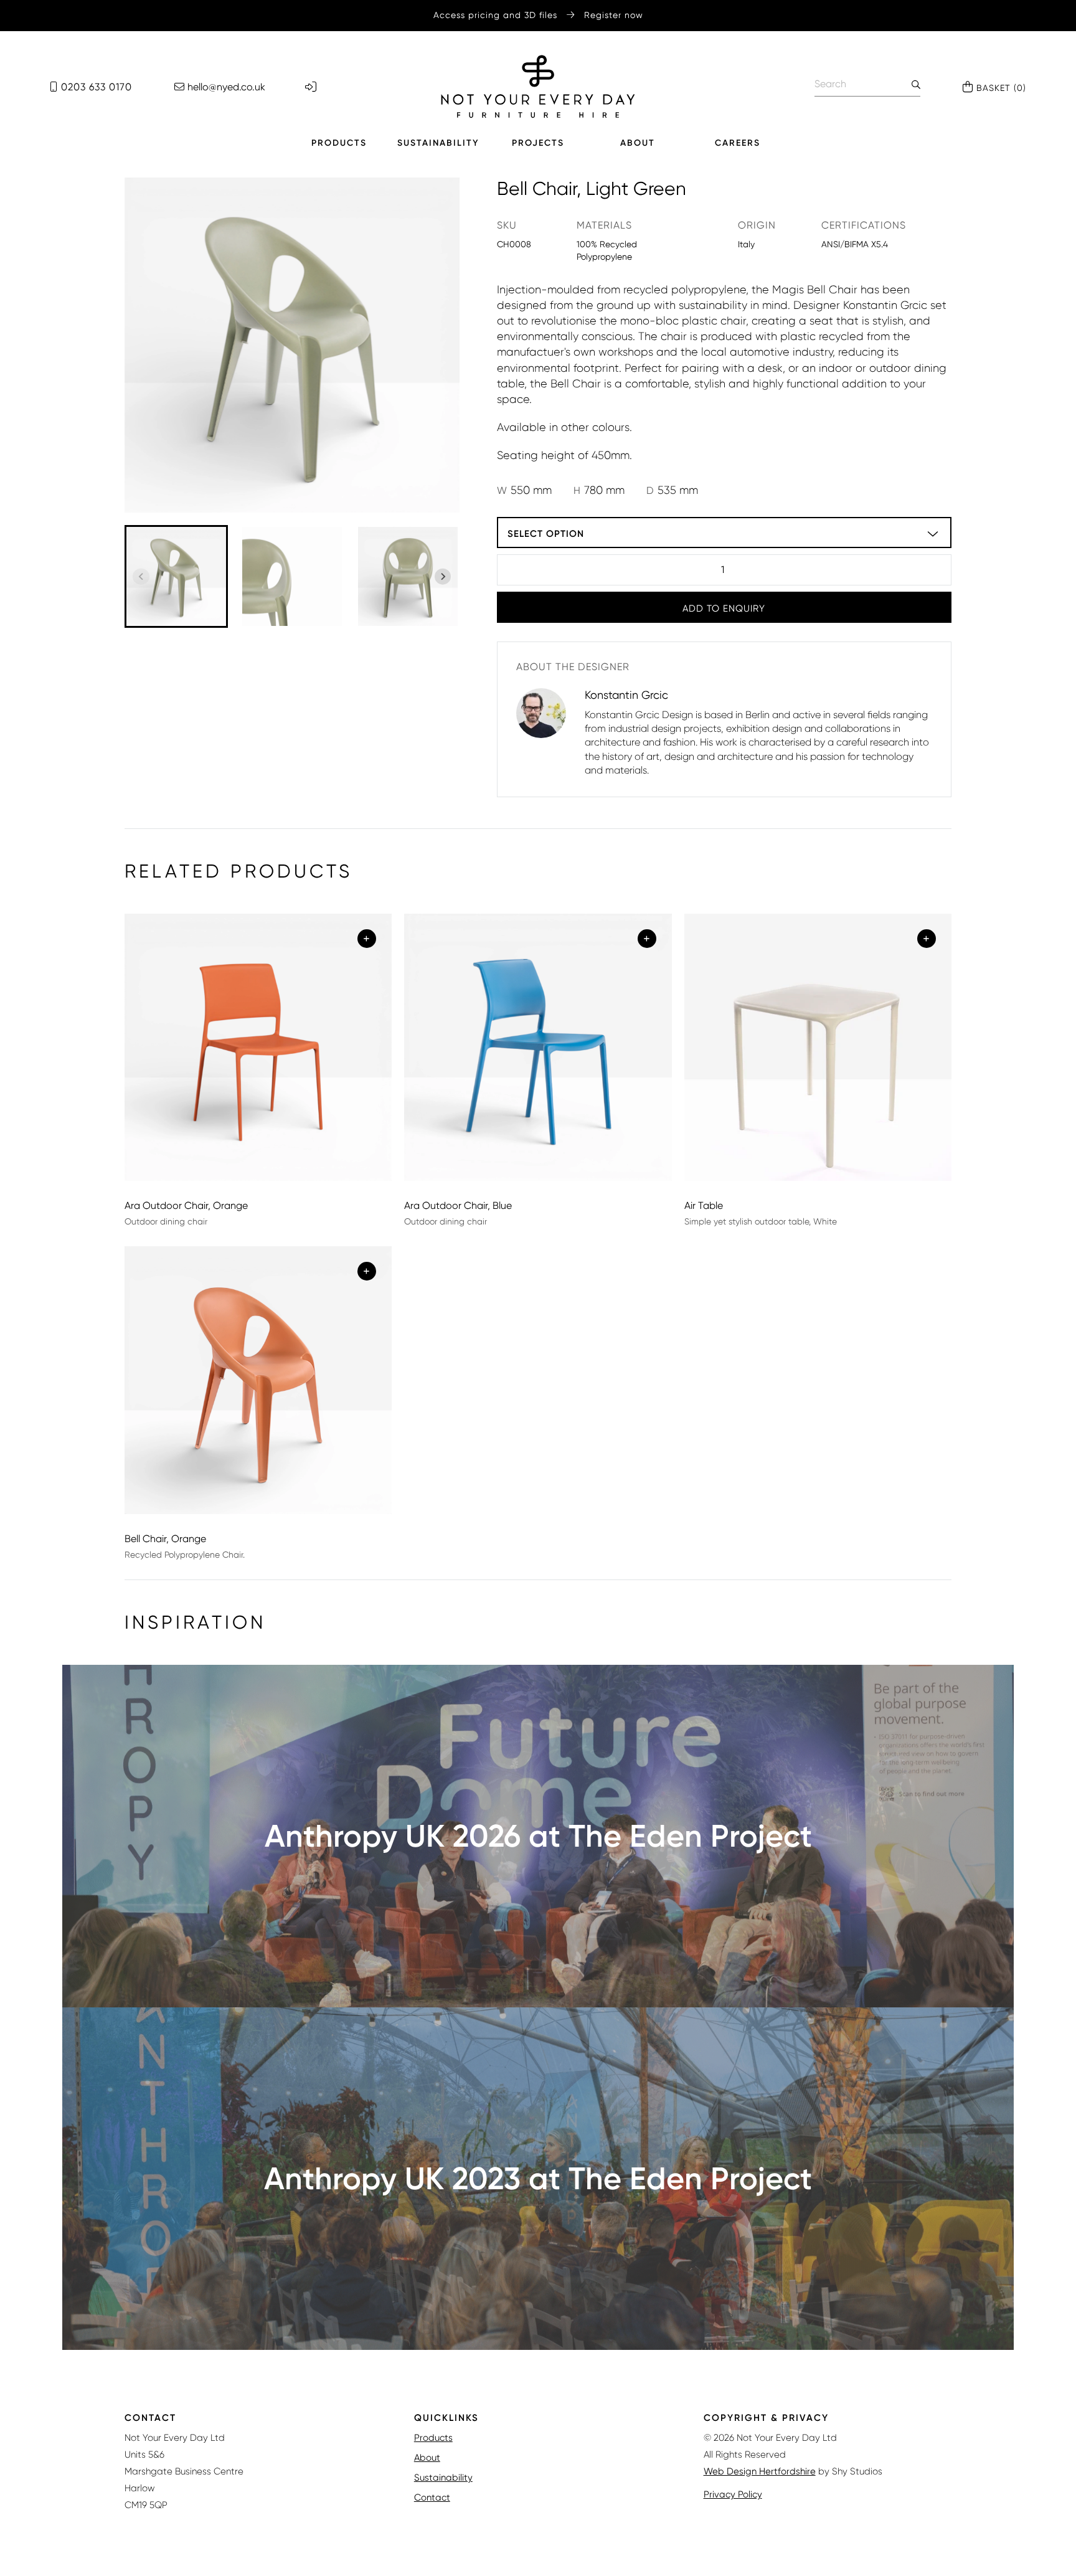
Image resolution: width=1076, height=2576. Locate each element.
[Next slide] (443, 576)
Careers (738, 143)
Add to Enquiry (724, 608)
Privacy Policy (733, 2494)
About (638, 143)
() (1001, 88)
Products (339, 143)
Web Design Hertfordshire (760, 2471)
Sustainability (438, 143)
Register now (614, 15)
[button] (176, 577)
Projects (538, 143)
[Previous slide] (141, 576)
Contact (432, 2498)
